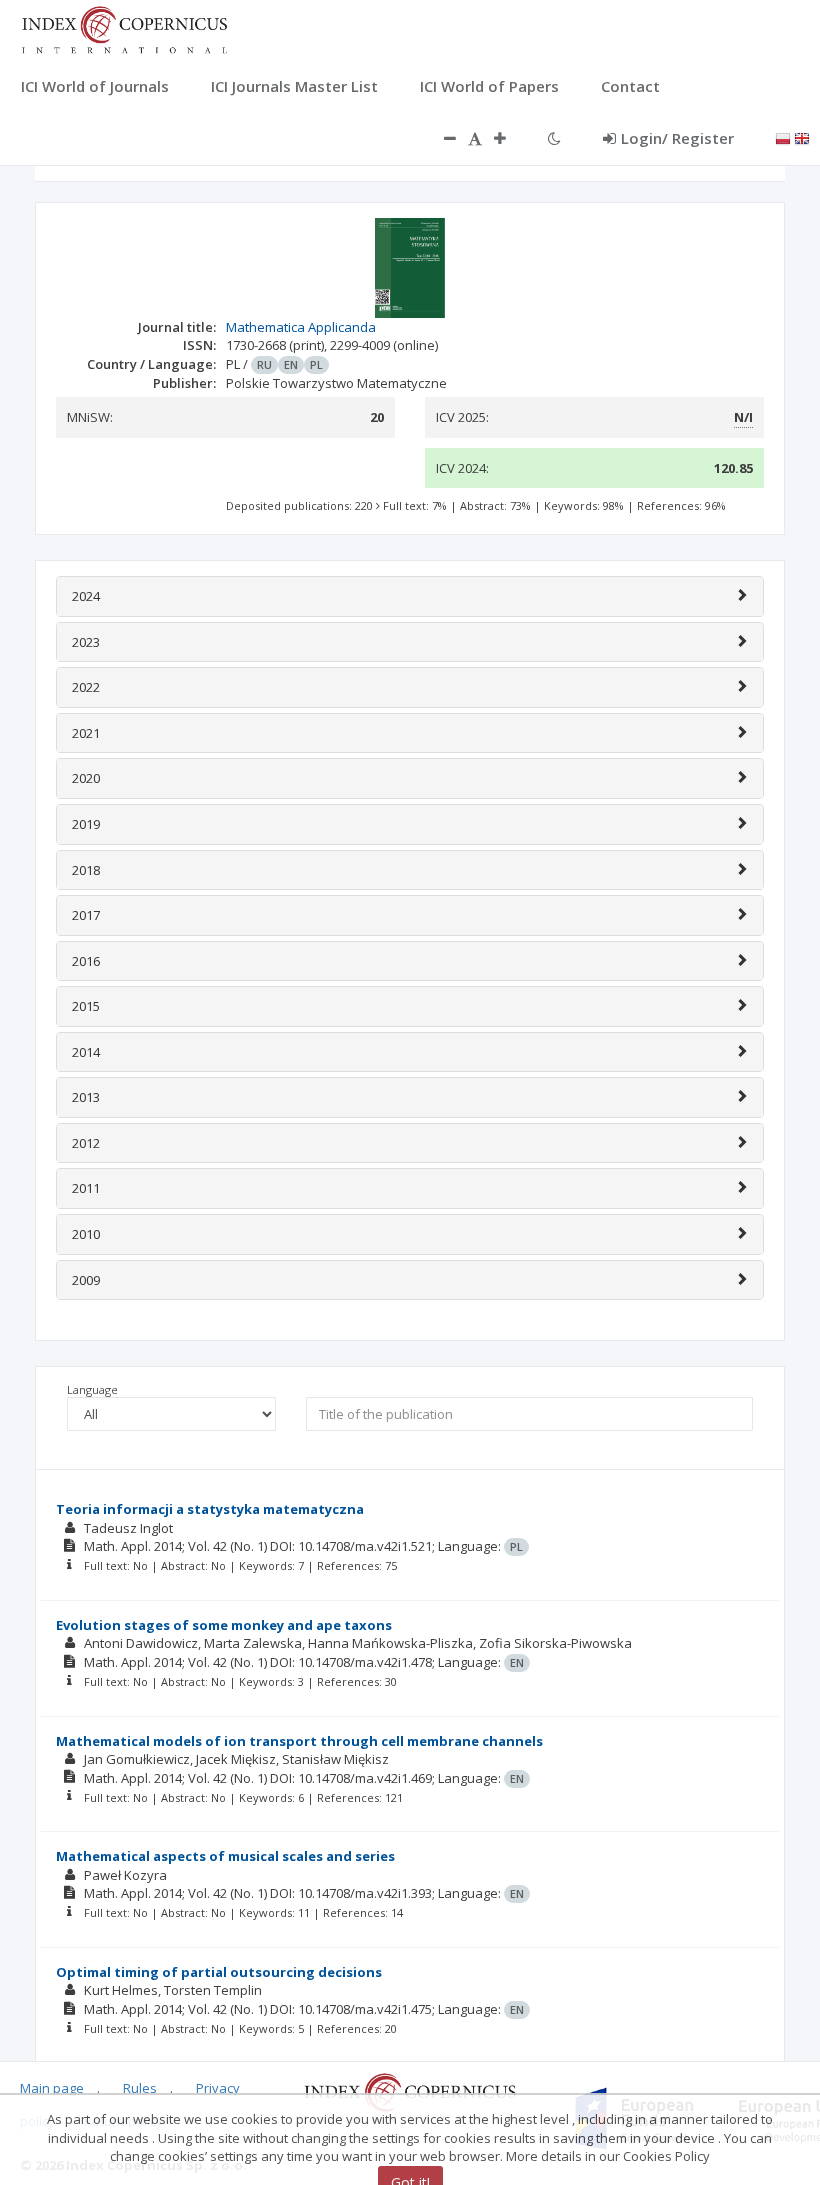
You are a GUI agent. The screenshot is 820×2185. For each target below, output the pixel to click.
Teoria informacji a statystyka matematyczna (210, 1509)
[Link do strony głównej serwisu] (124, 28)
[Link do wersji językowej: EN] (802, 137)
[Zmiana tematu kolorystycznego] (554, 138)
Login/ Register (677, 138)
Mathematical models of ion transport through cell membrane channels (299, 1741)
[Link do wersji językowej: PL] (783, 137)
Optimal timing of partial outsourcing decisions (219, 1972)
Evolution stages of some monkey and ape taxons (224, 1625)
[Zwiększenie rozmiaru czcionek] (510, 138)
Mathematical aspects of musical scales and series (225, 1856)
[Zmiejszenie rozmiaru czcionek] (440, 138)
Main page (52, 2088)
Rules (140, 2088)
